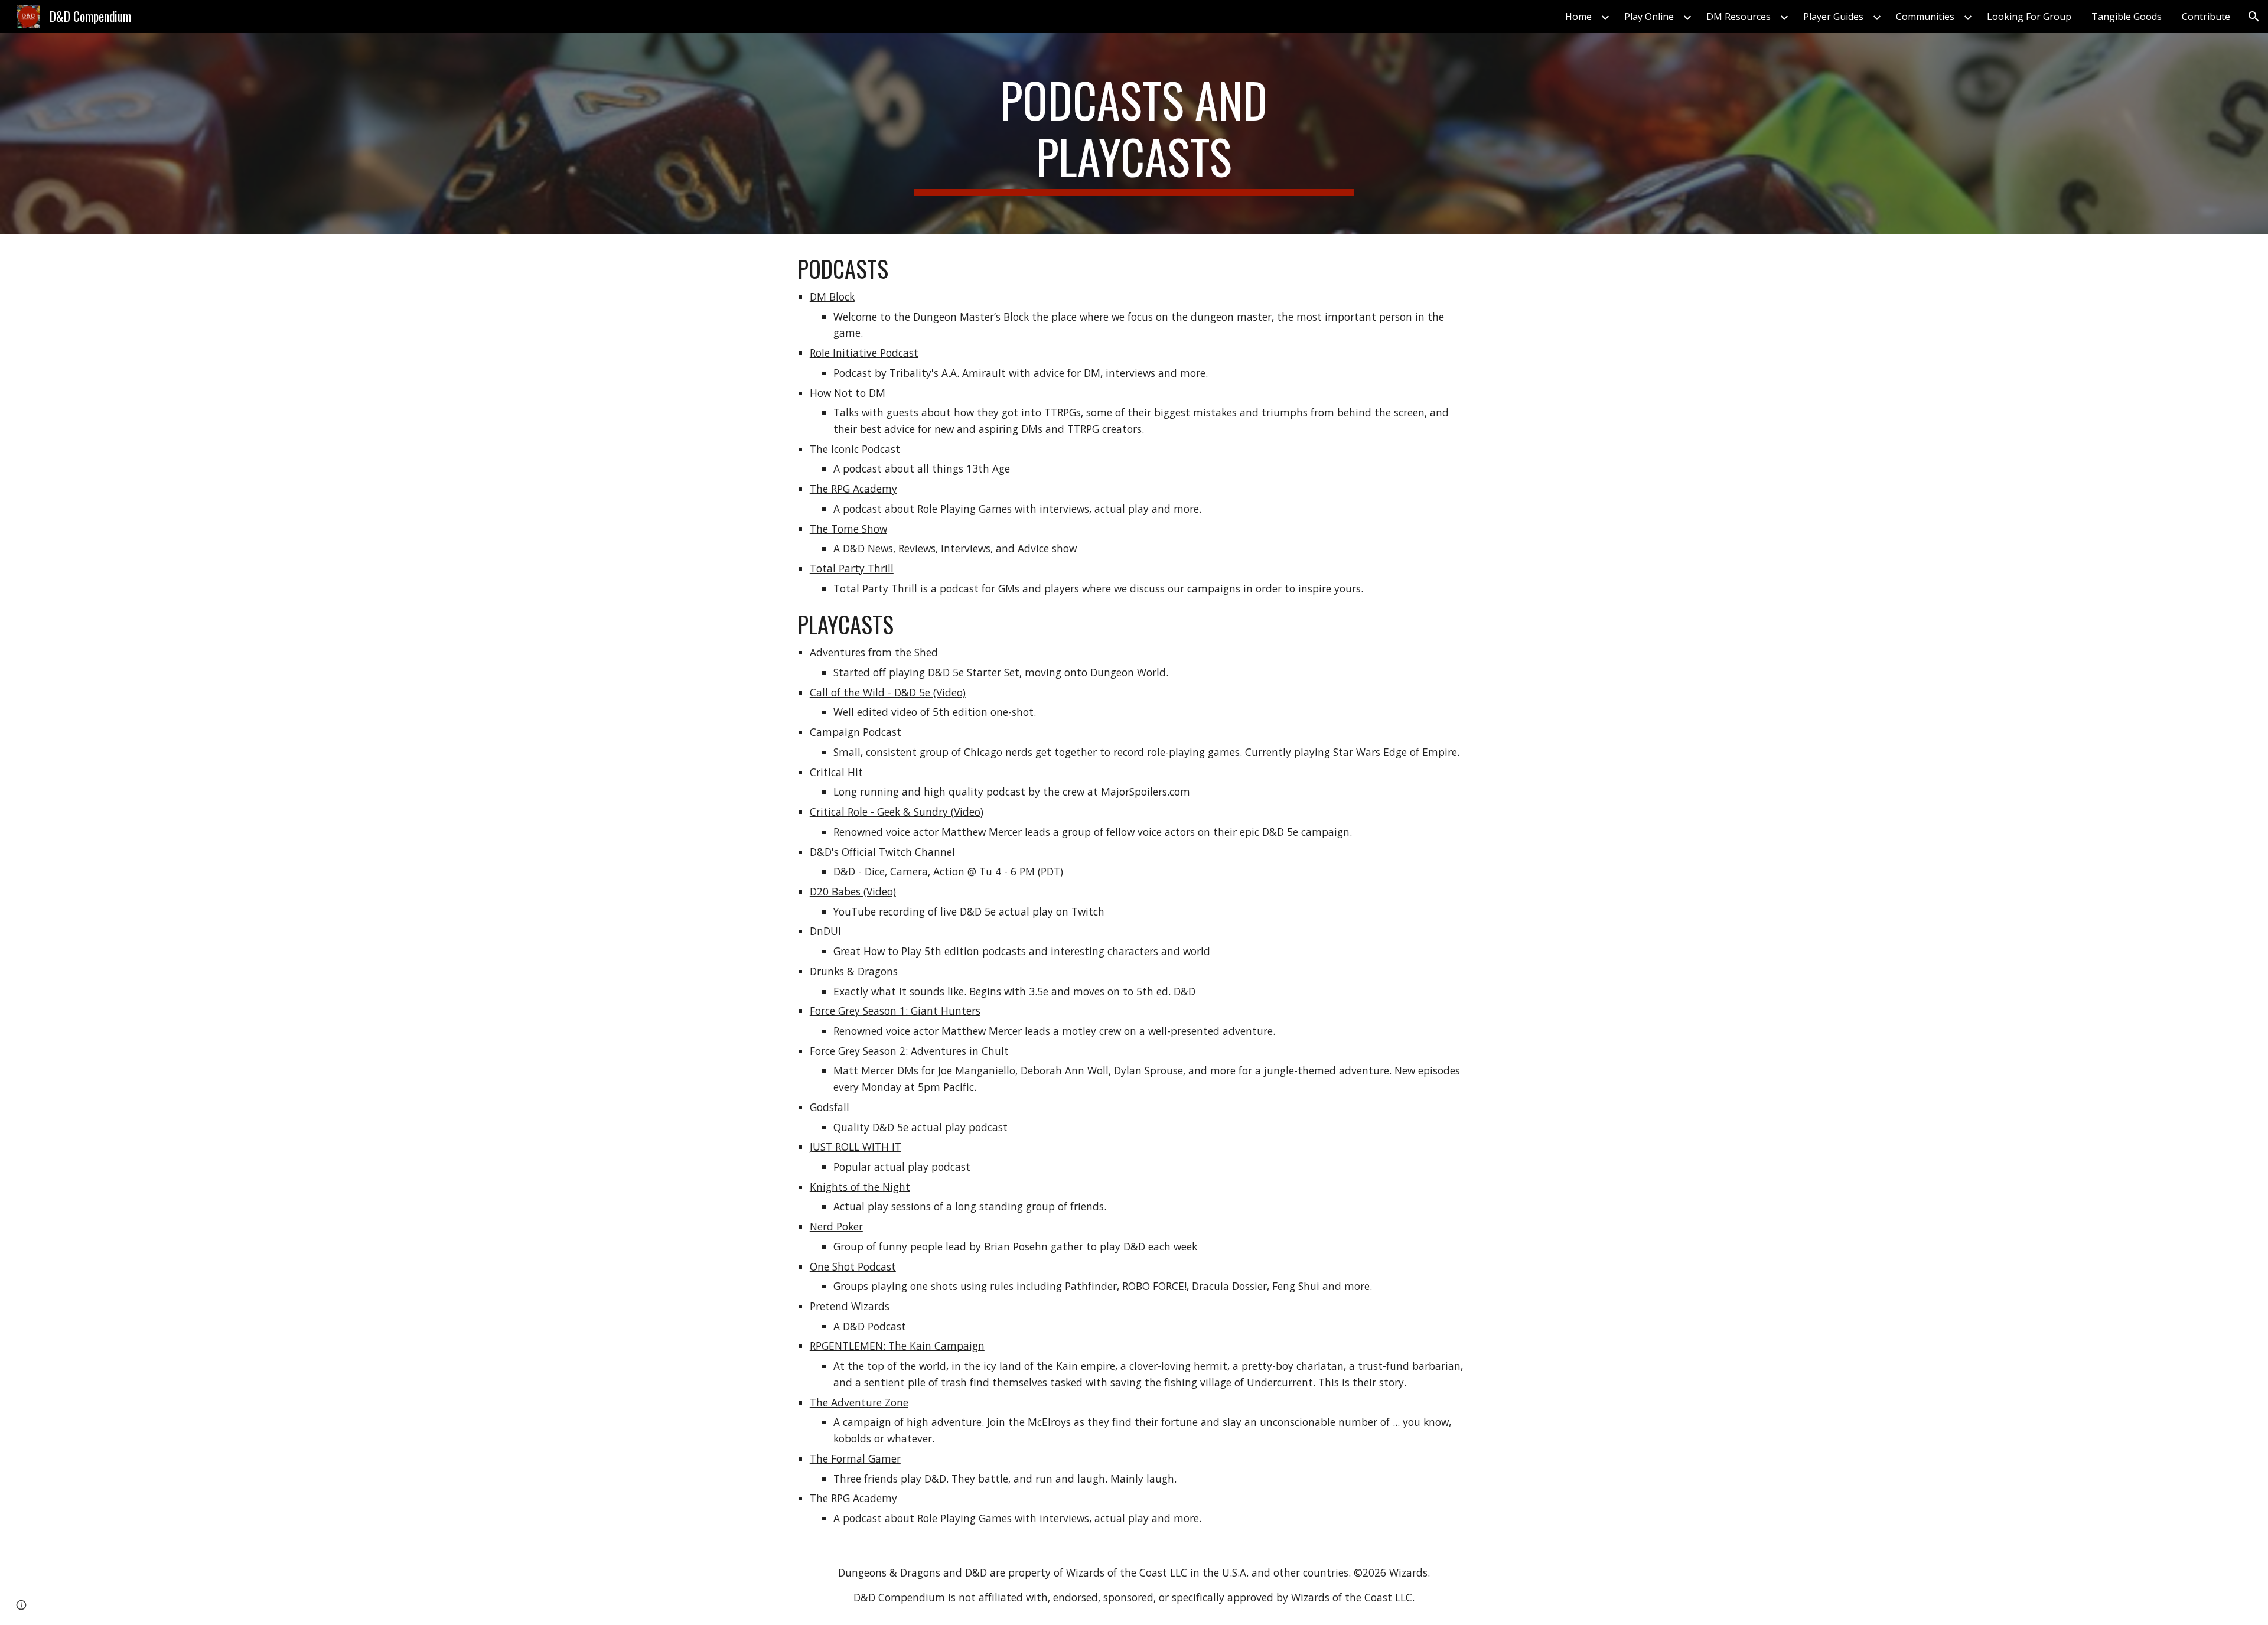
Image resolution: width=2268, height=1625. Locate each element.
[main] (1134, 133)
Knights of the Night (860, 1187)
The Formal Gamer (855, 1458)
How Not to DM (848, 393)
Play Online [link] (1649, 17)
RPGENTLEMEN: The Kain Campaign (897, 1346)
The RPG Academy (853, 489)
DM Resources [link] (1739, 17)
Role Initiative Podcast (864, 353)
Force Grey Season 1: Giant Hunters (895, 1011)
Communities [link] (1925, 17)
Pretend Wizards (850, 1306)
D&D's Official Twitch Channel (882, 852)
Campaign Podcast (856, 732)
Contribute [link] (2206, 17)
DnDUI (825, 931)
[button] (2254, 17)
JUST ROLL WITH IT (856, 1147)
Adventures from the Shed (874, 652)
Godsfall (830, 1107)
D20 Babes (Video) (853, 891)
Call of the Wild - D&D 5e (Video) (888, 692)
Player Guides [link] (1833, 17)
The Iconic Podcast (855, 449)
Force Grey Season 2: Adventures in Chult (909, 1051)
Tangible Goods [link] (2127, 17)
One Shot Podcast (853, 1266)
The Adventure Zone (859, 1402)
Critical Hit (836, 772)
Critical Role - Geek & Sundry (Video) (897, 812)
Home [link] (1578, 17)
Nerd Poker (836, 1226)
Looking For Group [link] (2029, 17)
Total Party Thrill (852, 568)
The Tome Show (848, 529)
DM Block (832, 297)
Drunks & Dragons (854, 971)
